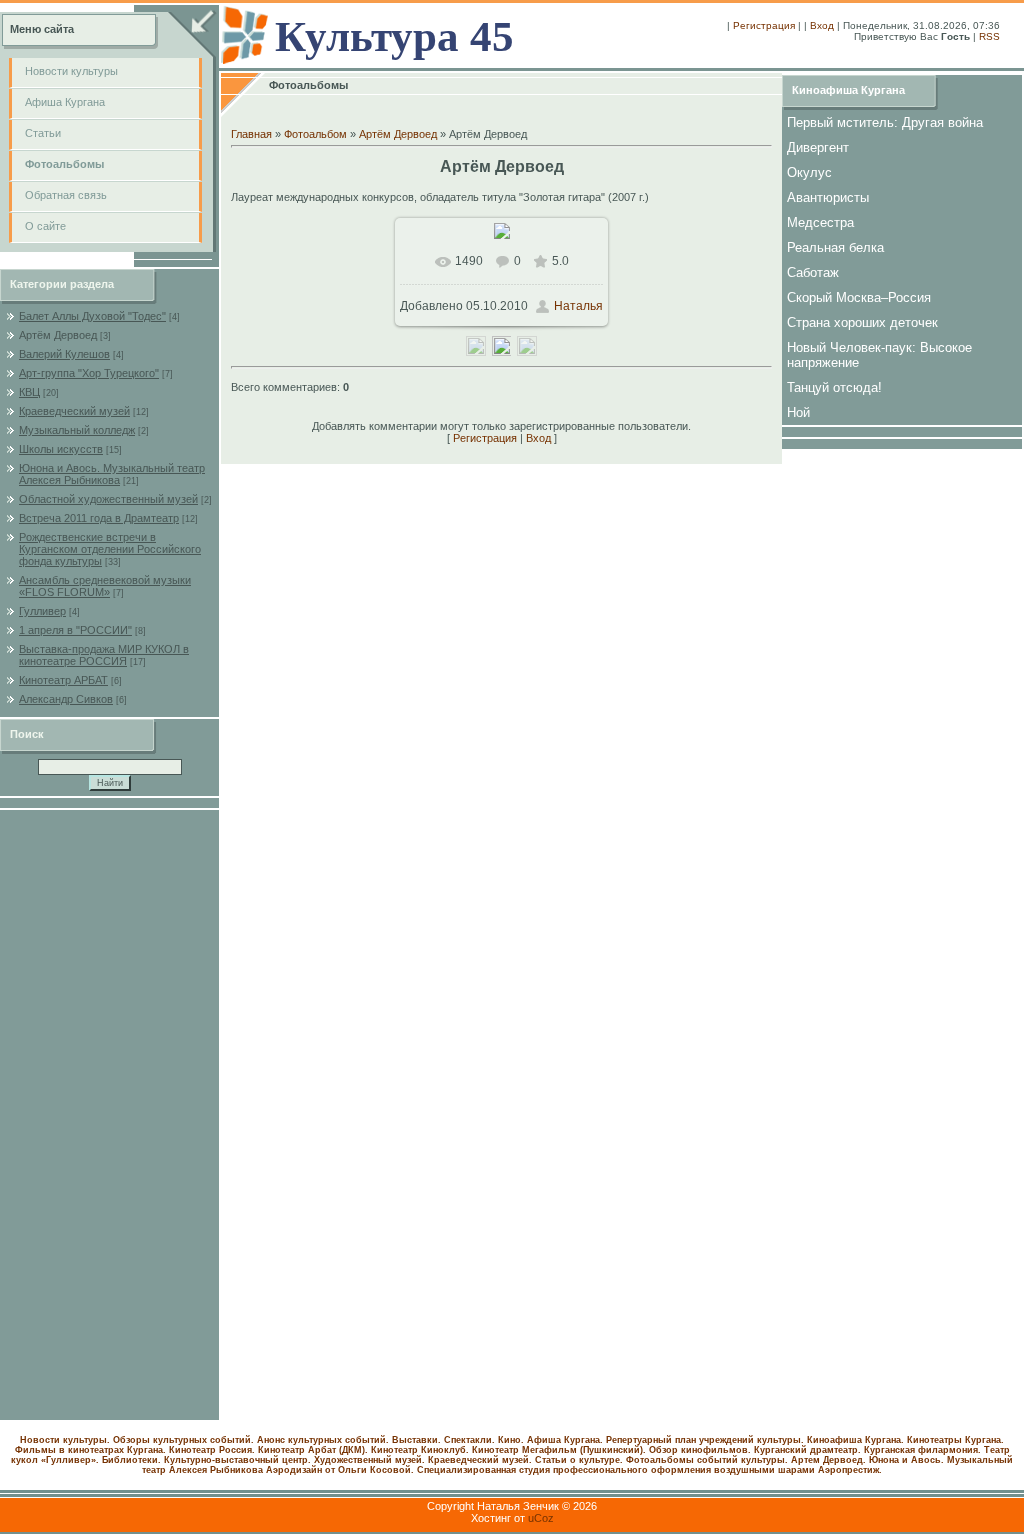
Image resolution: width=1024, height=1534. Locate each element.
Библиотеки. (131, 1460)
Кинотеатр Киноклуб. (420, 1450)
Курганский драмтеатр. (807, 1450)
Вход (822, 25)
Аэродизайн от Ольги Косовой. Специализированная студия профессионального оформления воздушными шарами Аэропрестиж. (574, 1470)
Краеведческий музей (74, 411)
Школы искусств (61, 449)
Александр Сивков (66, 699)
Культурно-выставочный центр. (237, 1460)
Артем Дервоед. (828, 1460)
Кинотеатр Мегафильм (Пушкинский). (559, 1450)
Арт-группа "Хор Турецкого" (89, 373)
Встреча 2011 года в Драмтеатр (99, 518)
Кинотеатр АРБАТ (63, 680)
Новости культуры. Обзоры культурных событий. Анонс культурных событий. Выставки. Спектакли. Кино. (272, 1440)
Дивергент (818, 147)
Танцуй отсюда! (834, 387)
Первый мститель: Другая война (885, 122)
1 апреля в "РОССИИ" (75, 630)
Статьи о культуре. (579, 1460)
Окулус (809, 172)
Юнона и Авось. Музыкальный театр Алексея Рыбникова (112, 474)
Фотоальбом (315, 134)
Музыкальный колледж (77, 430)
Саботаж (813, 272)
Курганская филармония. (922, 1450)
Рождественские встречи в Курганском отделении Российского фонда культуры (110, 549)
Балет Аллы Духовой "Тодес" (92, 316)
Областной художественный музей (108, 499)
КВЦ (29, 392)
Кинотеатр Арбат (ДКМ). (313, 1450)
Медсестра (820, 222)
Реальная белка (835, 247)
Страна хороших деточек (862, 322)
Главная (251, 134)
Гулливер (42, 611)
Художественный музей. (369, 1460)
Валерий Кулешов (64, 354)
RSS (989, 36)
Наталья (578, 306)
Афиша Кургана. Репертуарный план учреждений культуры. (665, 1440)
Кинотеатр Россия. (212, 1450)
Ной (798, 412)
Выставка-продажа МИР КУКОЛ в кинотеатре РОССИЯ (104, 655)
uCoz (541, 1518)
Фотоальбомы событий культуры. (707, 1460)
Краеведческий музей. (480, 1460)
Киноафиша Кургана (848, 90)
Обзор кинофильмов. (700, 1450)
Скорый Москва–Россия (859, 297)
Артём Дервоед (58, 335)
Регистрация (764, 25)
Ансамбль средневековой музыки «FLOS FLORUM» (105, 586)
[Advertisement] (110, 1115)
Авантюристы (828, 197)
